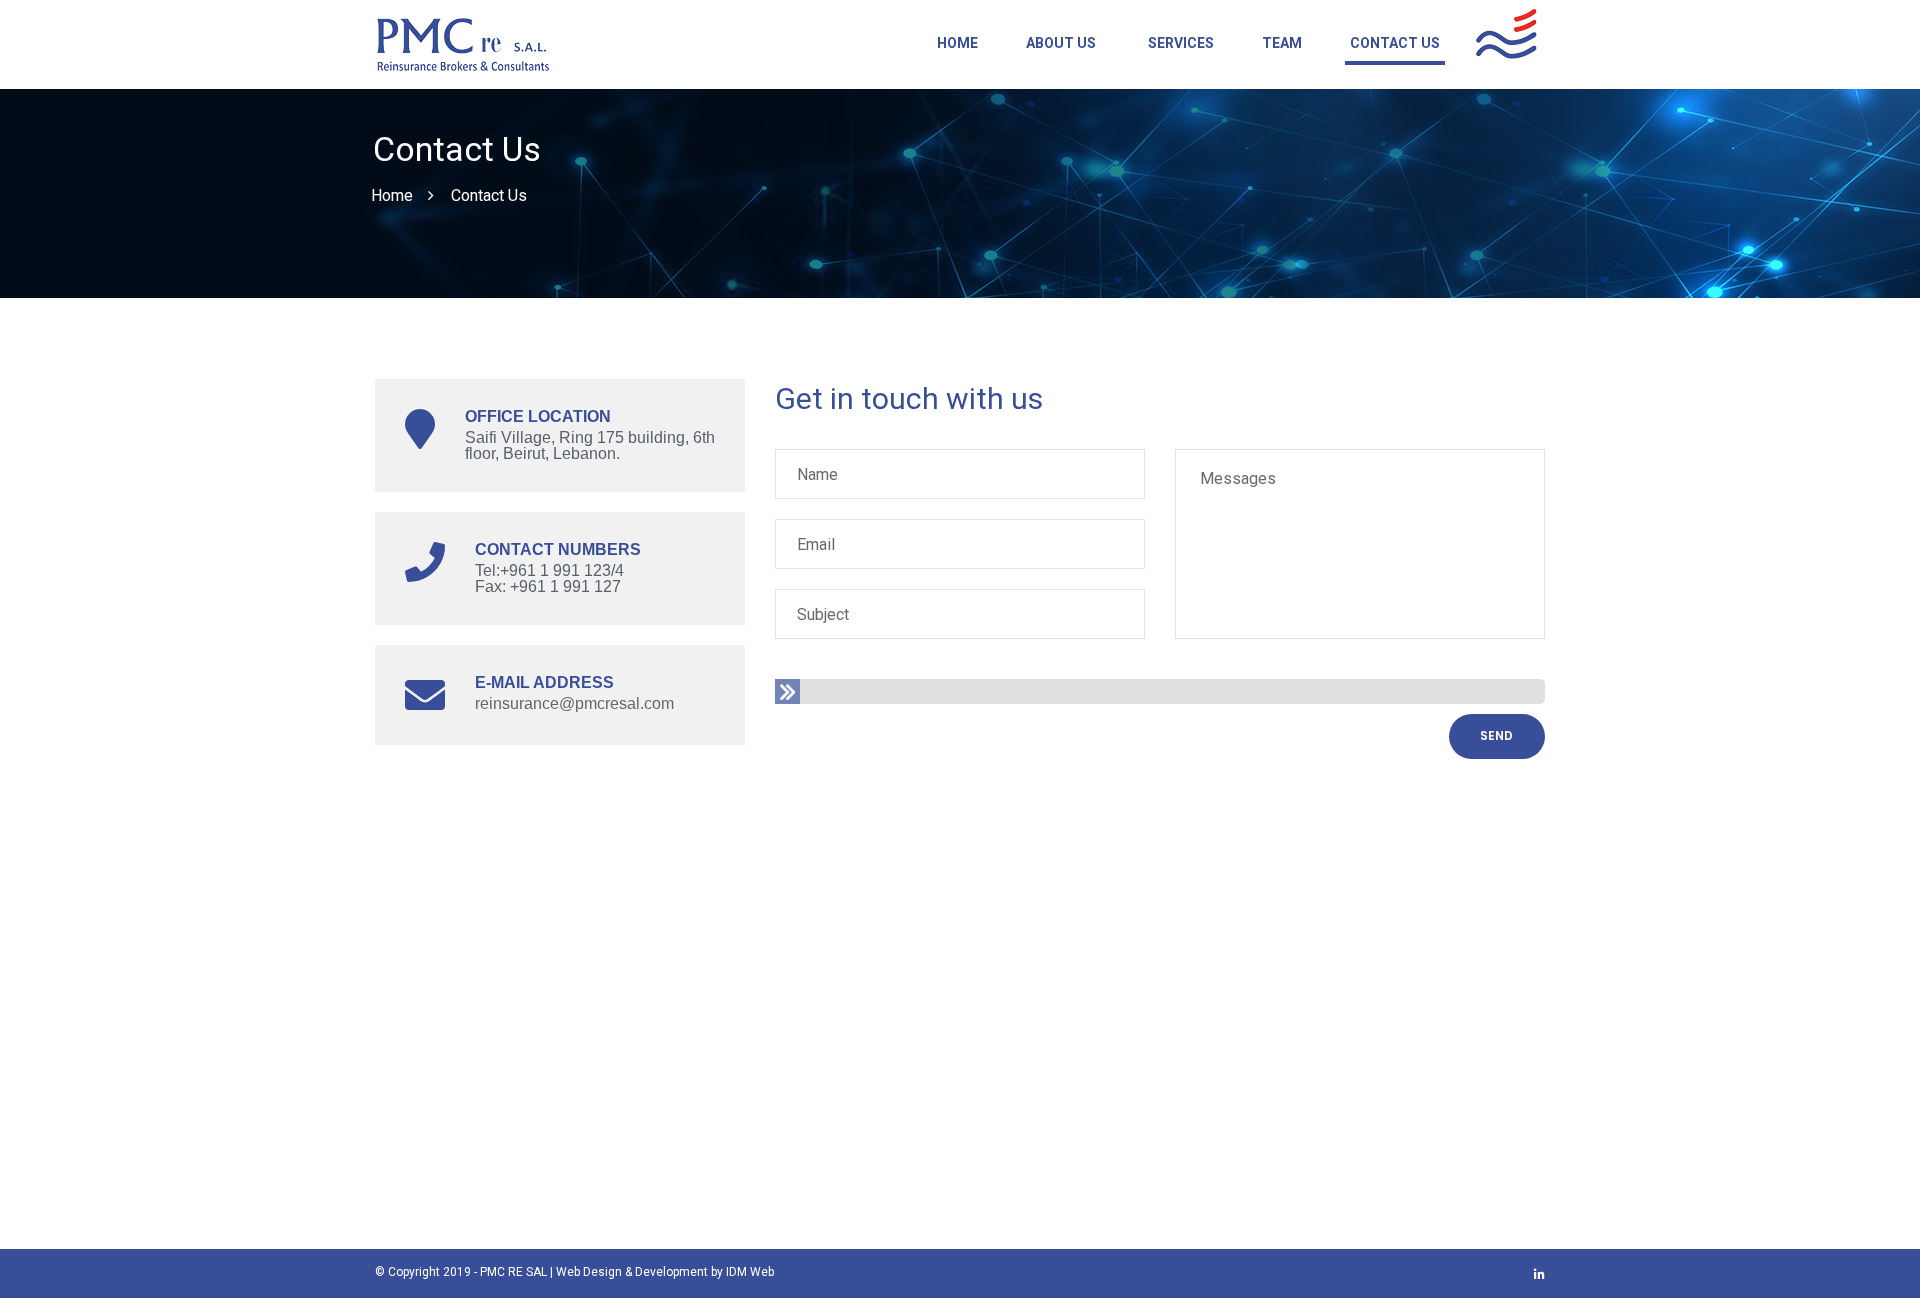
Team (1282, 43)
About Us (1061, 43)
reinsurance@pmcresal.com (574, 703)
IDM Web (750, 1272)
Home (957, 43)
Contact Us (1395, 43)
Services (1181, 43)
